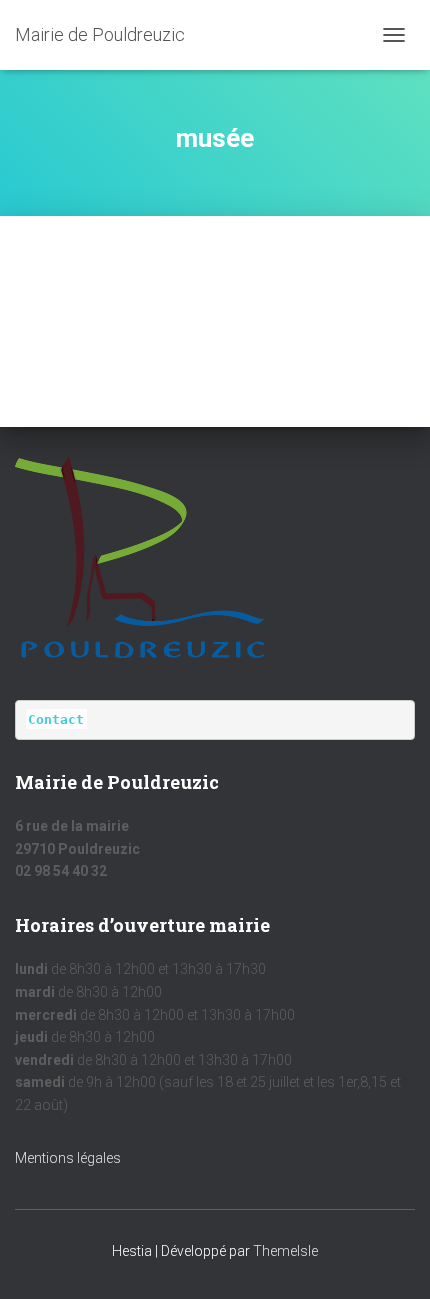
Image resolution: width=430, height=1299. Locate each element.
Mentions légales (68, 1158)
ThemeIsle (285, 1251)
